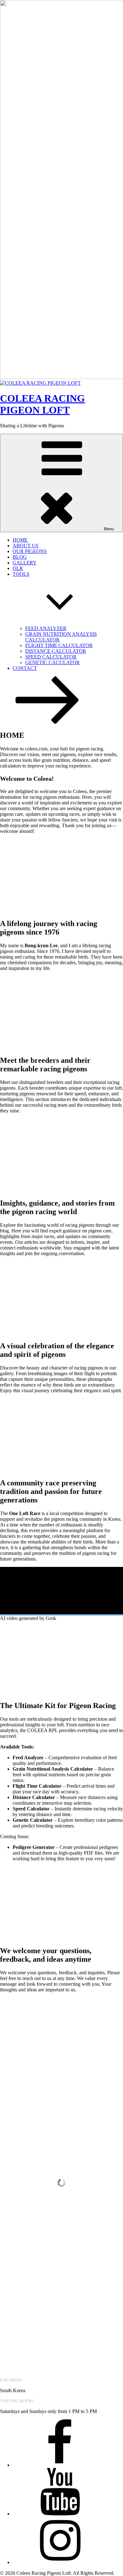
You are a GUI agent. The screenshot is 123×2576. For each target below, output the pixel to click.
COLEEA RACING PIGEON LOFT (42, 404)
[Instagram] (60, 2562)
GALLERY (25, 563)
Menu (109, 529)
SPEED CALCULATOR (51, 657)
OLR (18, 568)
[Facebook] (60, 2465)
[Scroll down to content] (47, 722)
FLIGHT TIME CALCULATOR (59, 645)
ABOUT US (26, 546)
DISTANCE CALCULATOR (56, 651)
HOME (20, 540)
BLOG (20, 557)
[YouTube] (60, 2514)
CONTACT (25, 668)
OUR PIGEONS (30, 551)
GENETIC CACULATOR (53, 662)
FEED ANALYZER (46, 628)
